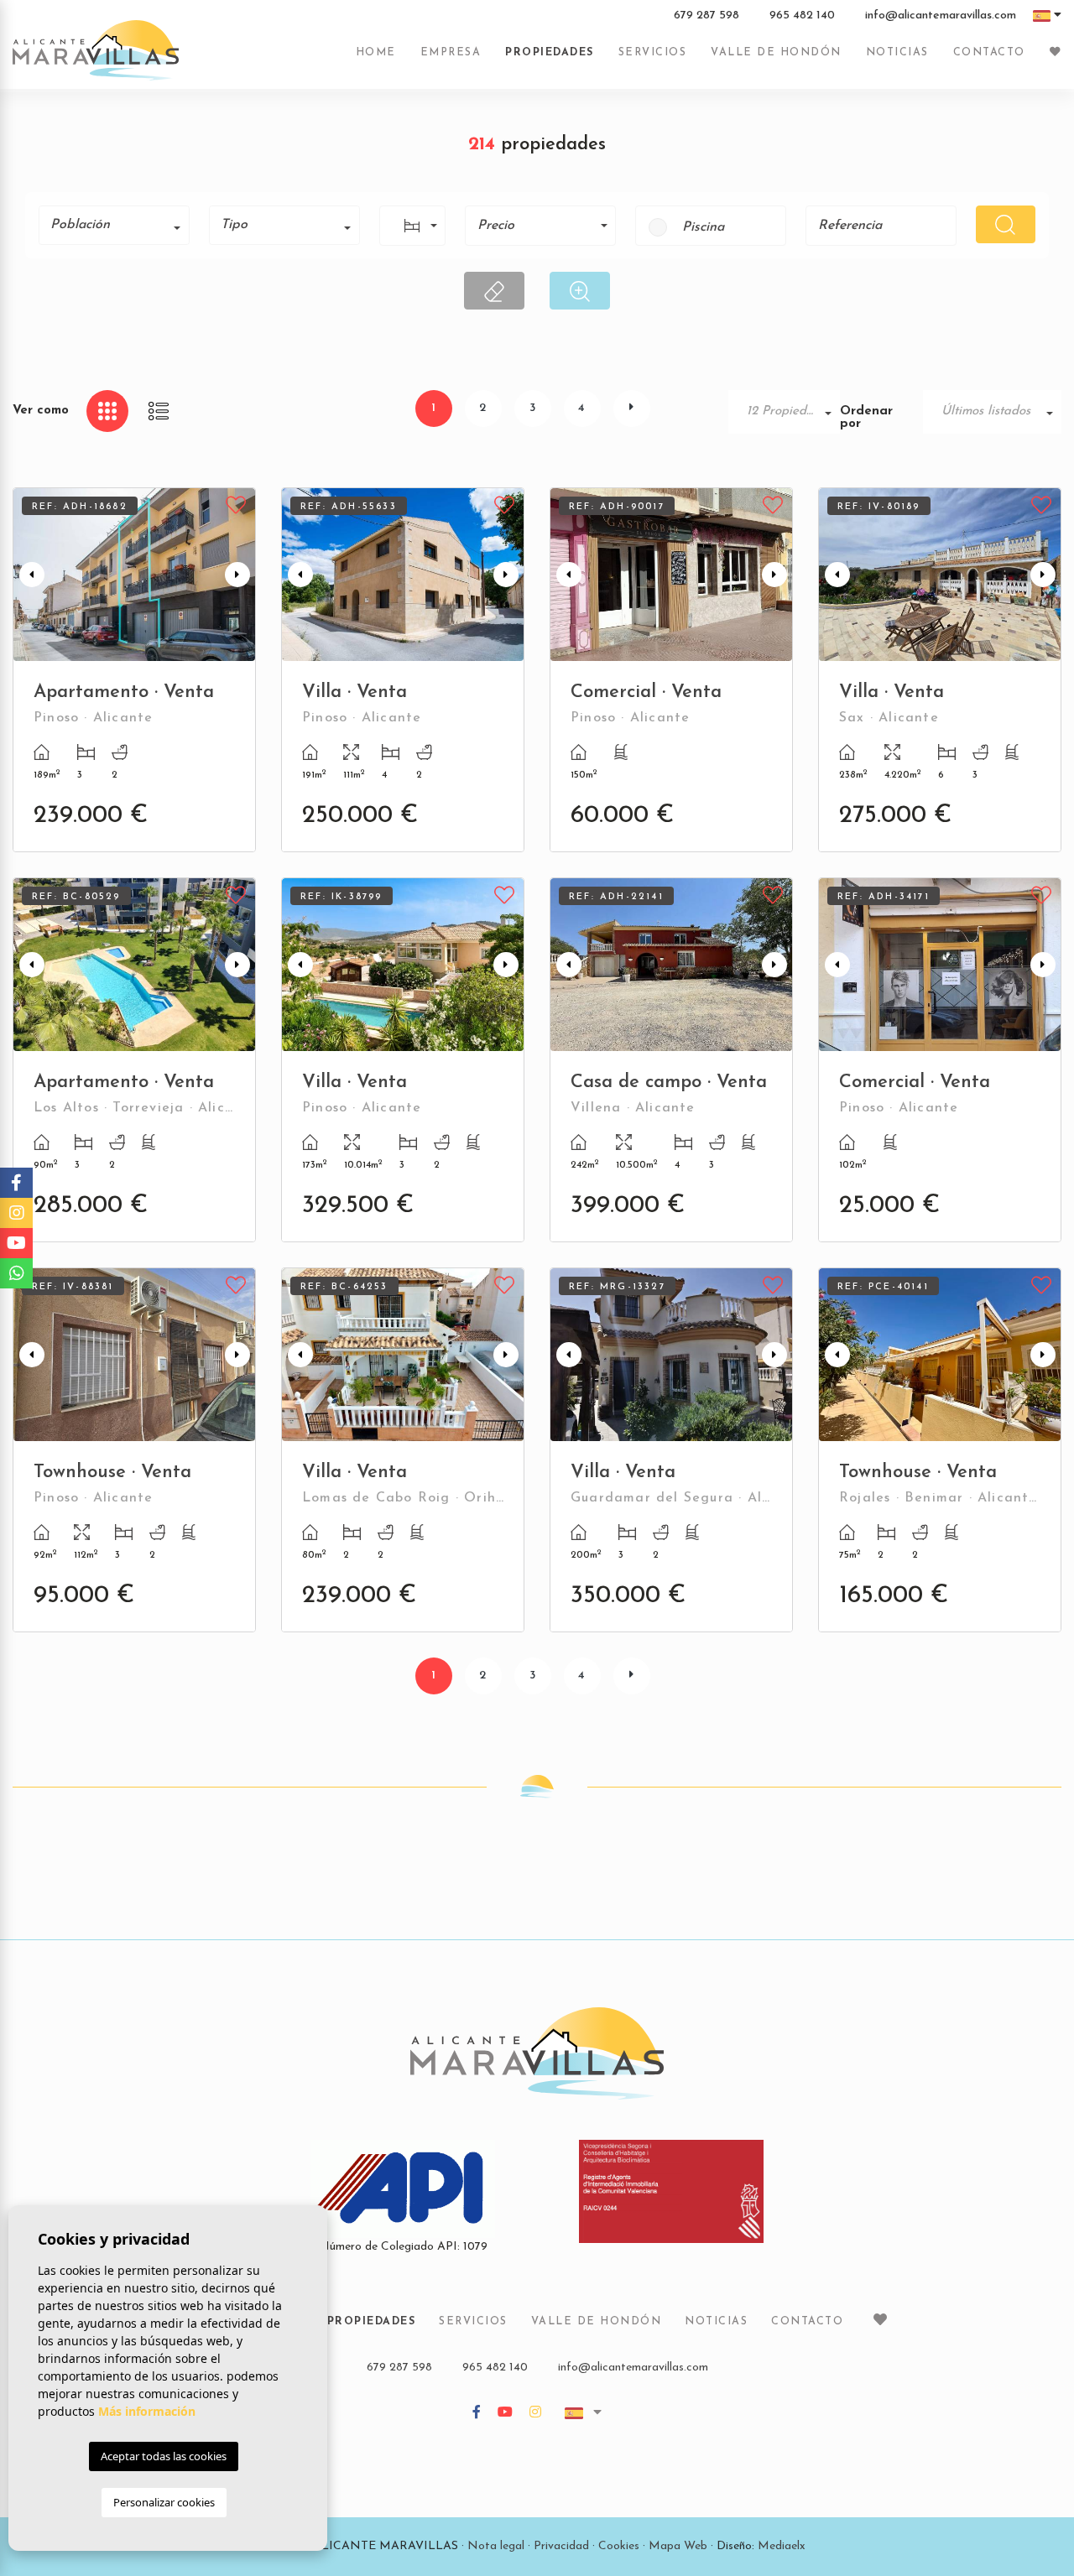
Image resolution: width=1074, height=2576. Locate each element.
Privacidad (561, 2546)
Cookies (619, 2546)
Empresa (451, 53)
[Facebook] (477, 2414)
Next (239, 575)
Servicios (653, 53)
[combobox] (114, 225)
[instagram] (535, 2414)
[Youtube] (505, 2414)
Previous (29, 575)
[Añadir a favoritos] (237, 503)
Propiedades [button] (550, 53)
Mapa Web (678, 2546)
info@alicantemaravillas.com (941, 16)
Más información (147, 2411)
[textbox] (120, 225)
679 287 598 (706, 16)
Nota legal (496, 2546)
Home (376, 53)
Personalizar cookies (164, 2502)
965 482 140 (802, 16)
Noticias (897, 53)
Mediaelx (782, 2546)
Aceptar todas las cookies (164, 2456)
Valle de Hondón (776, 53)
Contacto (989, 53)
